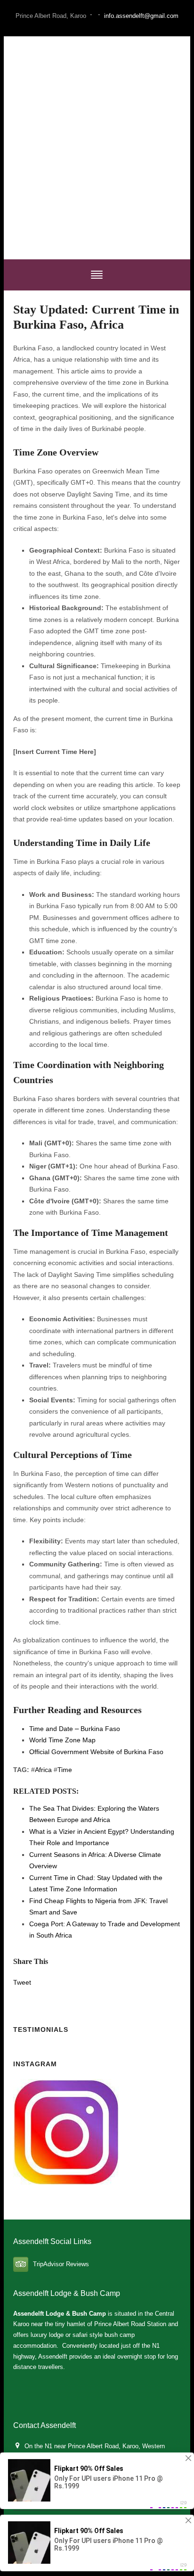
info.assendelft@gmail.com (141, 16)
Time (65, 1770)
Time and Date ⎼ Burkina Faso (75, 1729)
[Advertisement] (97, 148)
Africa (43, 1770)
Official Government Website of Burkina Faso (96, 1752)
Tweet (22, 1982)
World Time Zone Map (62, 1740)
